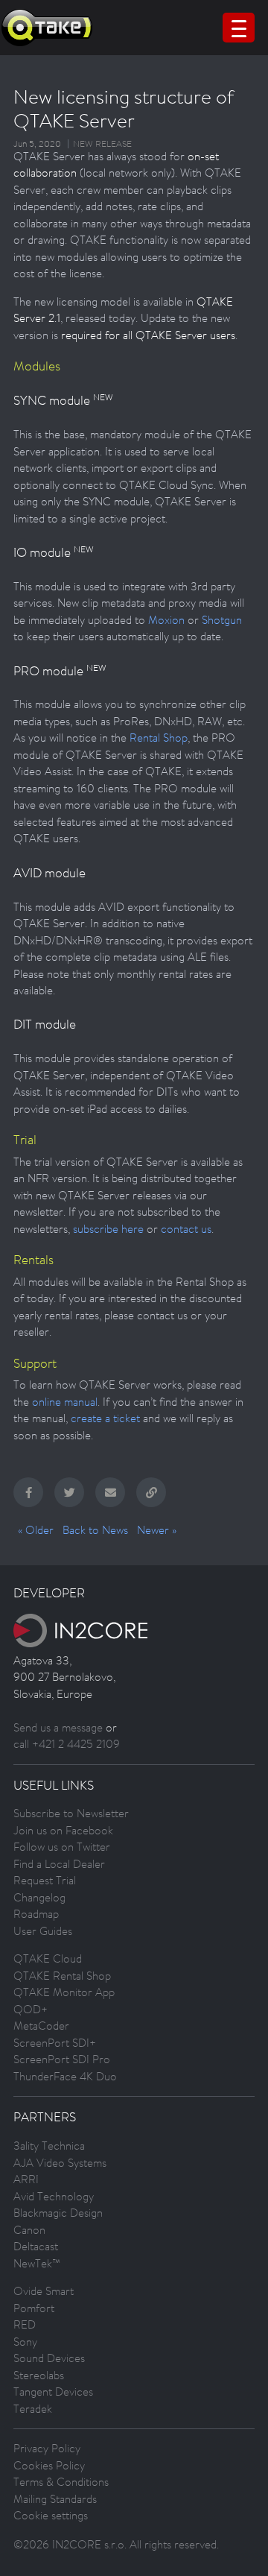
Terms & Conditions (61, 2482)
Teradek (33, 2409)
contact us (186, 1229)
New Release (102, 144)
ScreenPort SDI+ (55, 2043)
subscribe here (108, 1229)
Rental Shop (159, 738)
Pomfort (34, 2308)
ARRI (26, 2179)
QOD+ (31, 2009)
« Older (36, 1530)
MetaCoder (41, 2026)
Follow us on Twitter (62, 1847)
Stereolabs (39, 2375)
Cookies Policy (49, 2465)
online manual (65, 1402)
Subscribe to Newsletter (71, 1813)
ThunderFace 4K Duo (65, 2076)
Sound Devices (49, 2358)
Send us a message (58, 1727)
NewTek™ (37, 2263)
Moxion (166, 620)
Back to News (95, 1530)
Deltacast (36, 2246)
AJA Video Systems (60, 2163)
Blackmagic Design (58, 2213)
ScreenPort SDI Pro (62, 2059)
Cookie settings (51, 2515)
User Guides (43, 1931)
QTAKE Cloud (48, 1958)
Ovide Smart (44, 2291)
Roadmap (36, 1914)
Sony (25, 2342)
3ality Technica (49, 2146)
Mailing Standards (55, 2499)
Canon (29, 2230)
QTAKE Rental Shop (62, 1976)
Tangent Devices (53, 2392)
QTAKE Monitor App (64, 1992)
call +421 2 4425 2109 (67, 1744)
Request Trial (45, 1880)
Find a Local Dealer (59, 1864)
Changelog (39, 1897)
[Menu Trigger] (239, 28)
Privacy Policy (47, 2448)
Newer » (157, 1530)
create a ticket (105, 1418)
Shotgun (222, 620)
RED (25, 2324)
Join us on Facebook (63, 1830)
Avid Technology (54, 2196)
